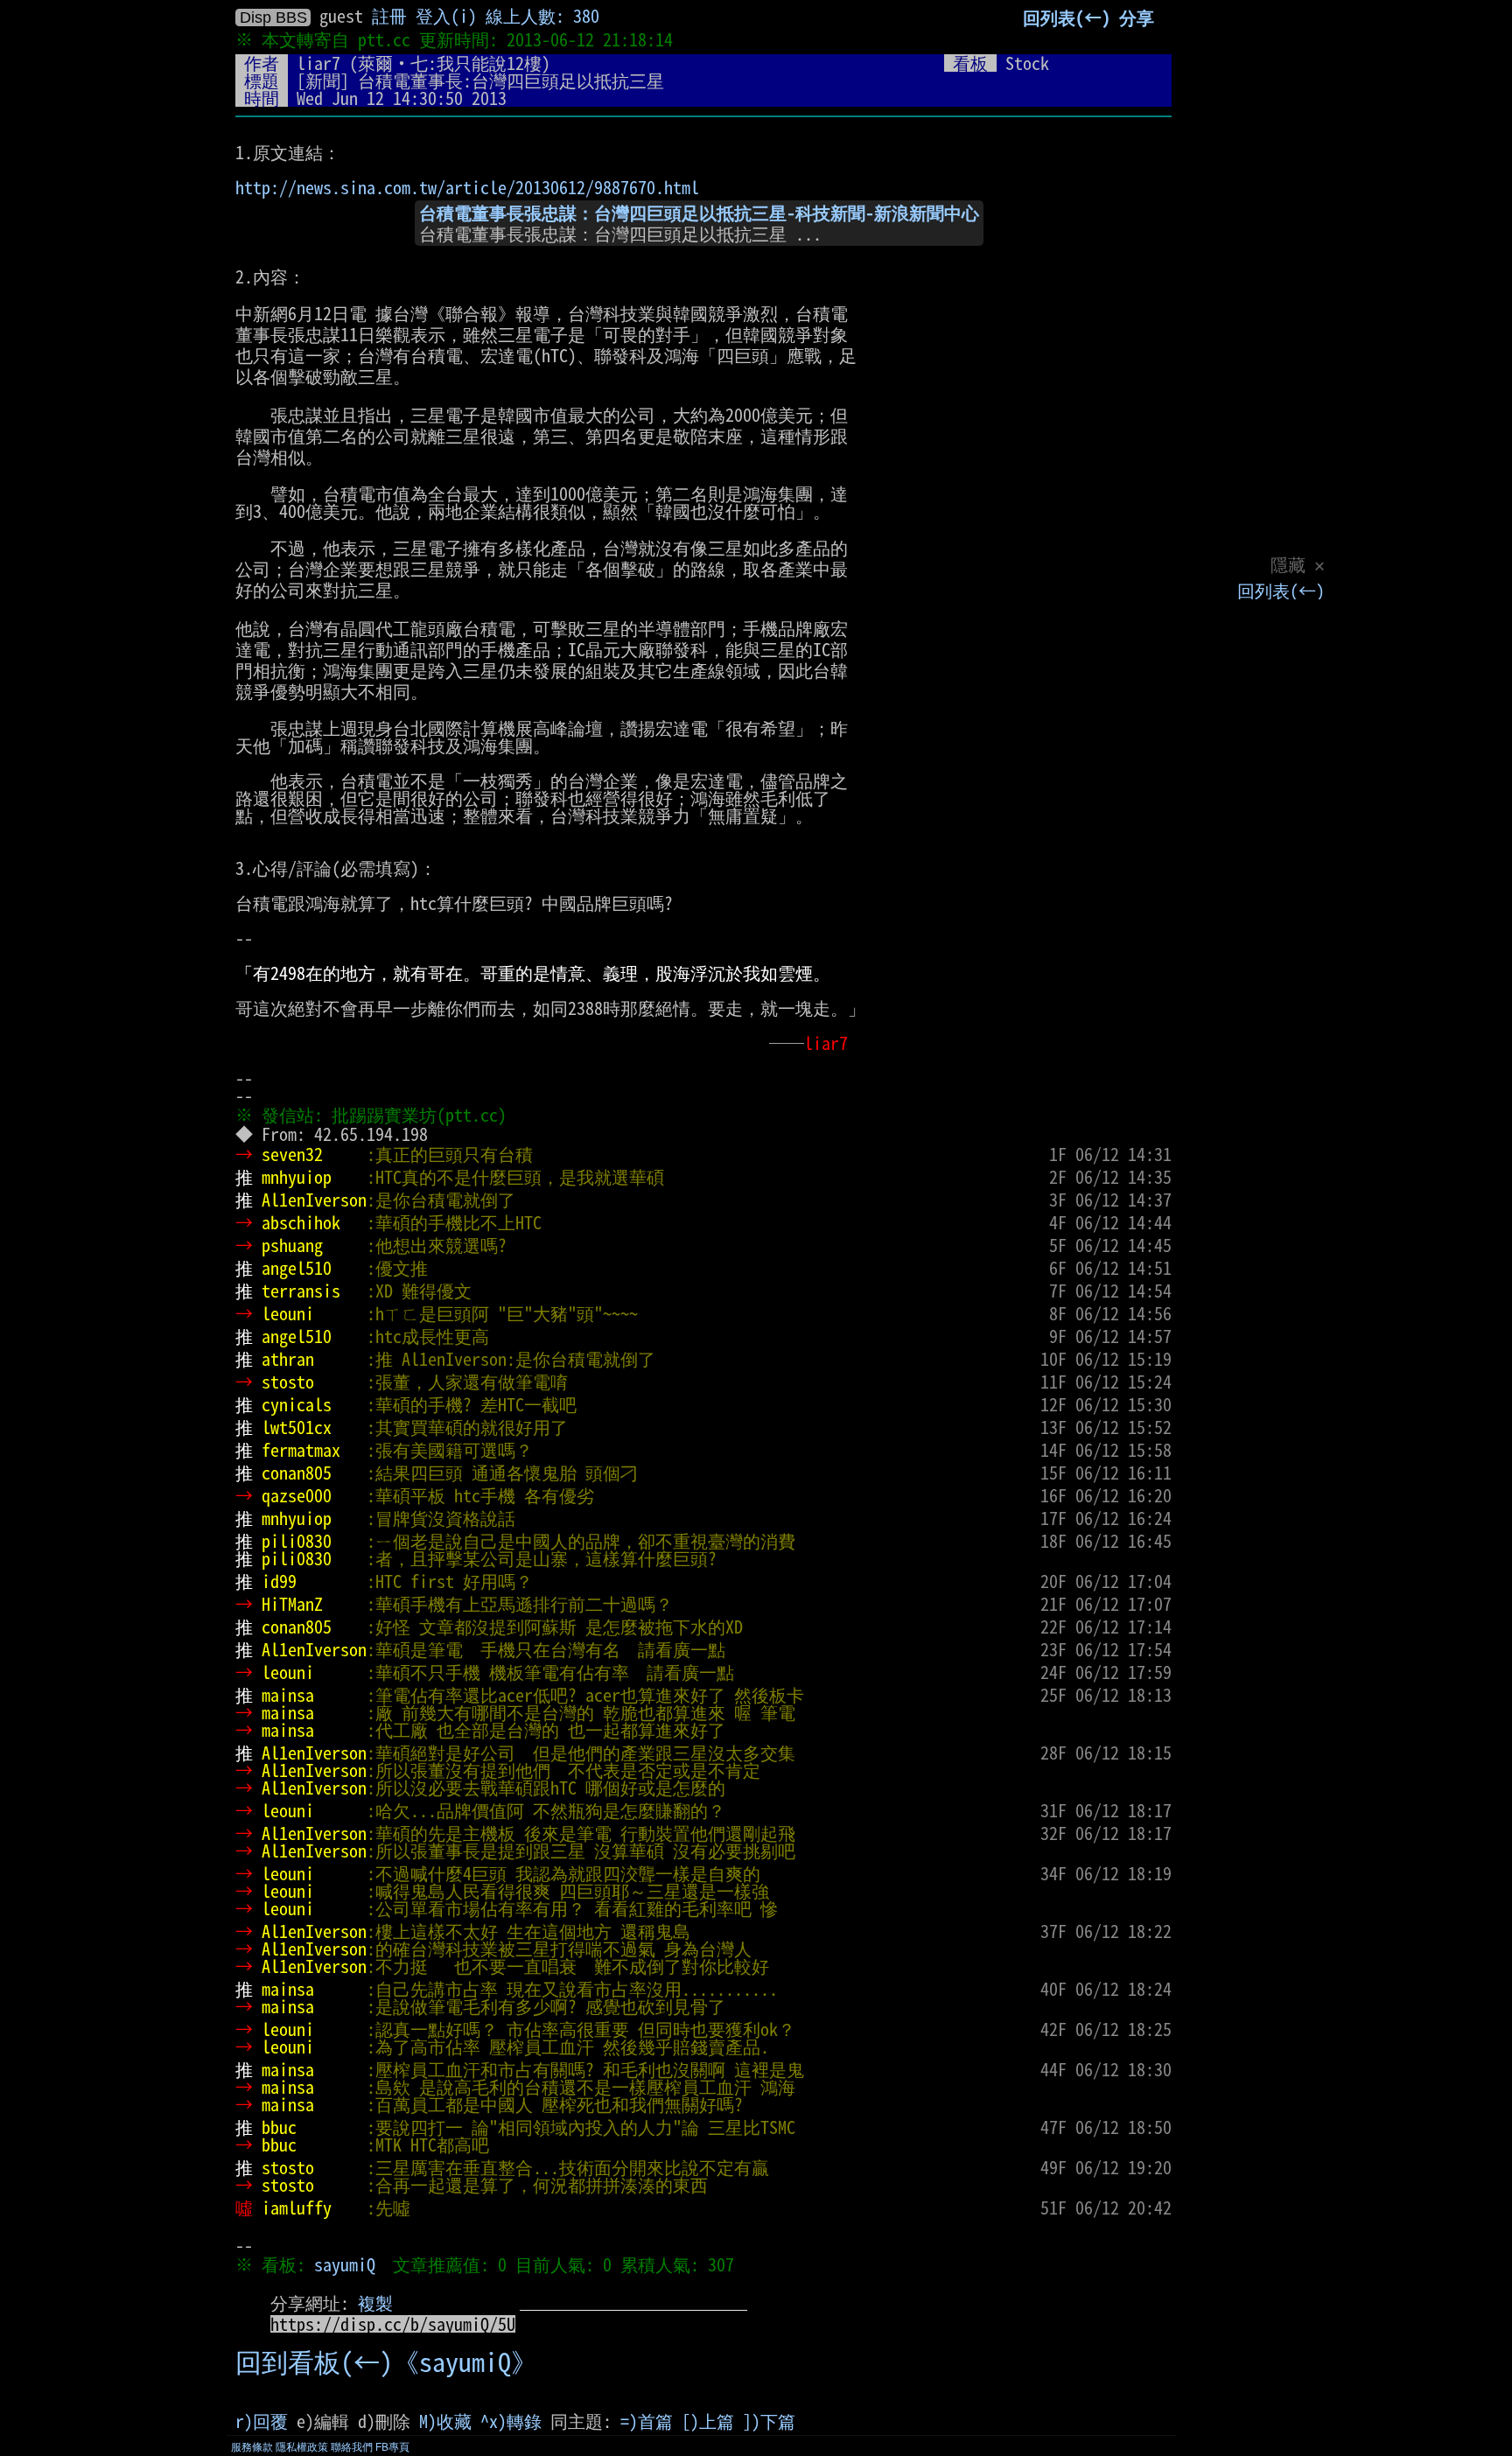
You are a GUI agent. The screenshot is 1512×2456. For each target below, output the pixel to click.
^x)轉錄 (511, 2421)
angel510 (297, 1268)
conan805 (297, 1473)
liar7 (318, 63)
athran (288, 1359)
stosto (288, 1382)
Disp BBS (273, 17)
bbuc (279, 2127)
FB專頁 (392, 2447)
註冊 (389, 16)
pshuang (292, 1245)
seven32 (292, 1154)
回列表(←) (1281, 591)
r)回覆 (262, 2421)
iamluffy (297, 2208)
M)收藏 (445, 2421)
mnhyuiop (297, 1177)
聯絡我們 (352, 2447)
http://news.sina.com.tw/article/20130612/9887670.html (467, 187)
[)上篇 (708, 2421)
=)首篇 (647, 2421)
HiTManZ (292, 1604)
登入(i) (446, 16)
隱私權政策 (302, 2447)
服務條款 (252, 2447)
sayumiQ (345, 2264)
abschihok (301, 1222)
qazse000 (297, 1495)
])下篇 (769, 2421)
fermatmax (301, 1450)
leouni (288, 1313)
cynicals (297, 1404)
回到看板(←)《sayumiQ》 (386, 2362)
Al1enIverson (314, 1200)
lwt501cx (297, 1427)
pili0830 (297, 1541)
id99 (279, 1581)
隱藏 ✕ (1298, 564)
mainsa (288, 1695)
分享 (1137, 17)
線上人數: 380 (542, 16)
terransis (301, 1291)
